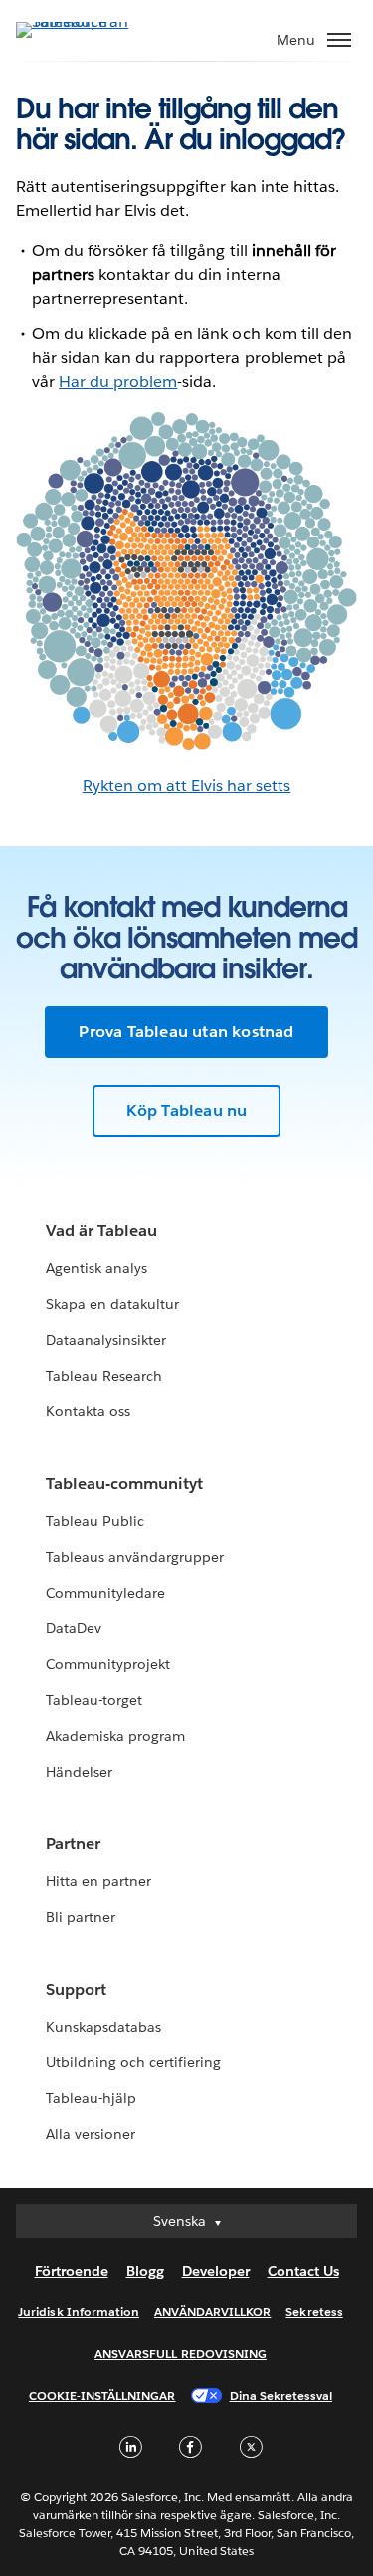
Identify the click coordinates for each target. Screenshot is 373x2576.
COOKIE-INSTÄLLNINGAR (102, 2395)
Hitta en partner (98, 1881)
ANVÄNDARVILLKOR (212, 2312)
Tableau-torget (94, 1700)
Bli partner (81, 1917)
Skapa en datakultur (112, 1304)
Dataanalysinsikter (106, 1340)
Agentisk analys (96, 1268)
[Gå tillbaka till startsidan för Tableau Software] (86, 21)
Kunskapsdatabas (103, 2027)
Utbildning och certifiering (134, 2062)
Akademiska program (115, 1736)
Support (76, 1989)
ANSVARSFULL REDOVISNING (181, 2354)
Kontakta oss (88, 1411)
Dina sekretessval (281, 2395)
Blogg (145, 2271)
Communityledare (105, 1593)
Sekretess (314, 2312)
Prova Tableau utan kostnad (186, 1032)
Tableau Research (104, 1376)
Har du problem (118, 382)
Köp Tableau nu (187, 1110)
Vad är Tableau (101, 1231)
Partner (73, 1844)
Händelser (79, 1772)
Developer (216, 2271)
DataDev (74, 1628)
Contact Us (303, 2271)
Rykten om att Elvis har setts (187, 786)
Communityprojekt (108, 1664)
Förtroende (72, 2271)
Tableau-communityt (124, 1484)
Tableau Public (95, 1521)
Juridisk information (79, 2312)
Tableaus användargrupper (135, 1557)
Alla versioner (91, 2134)
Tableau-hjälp (91, 2098)
